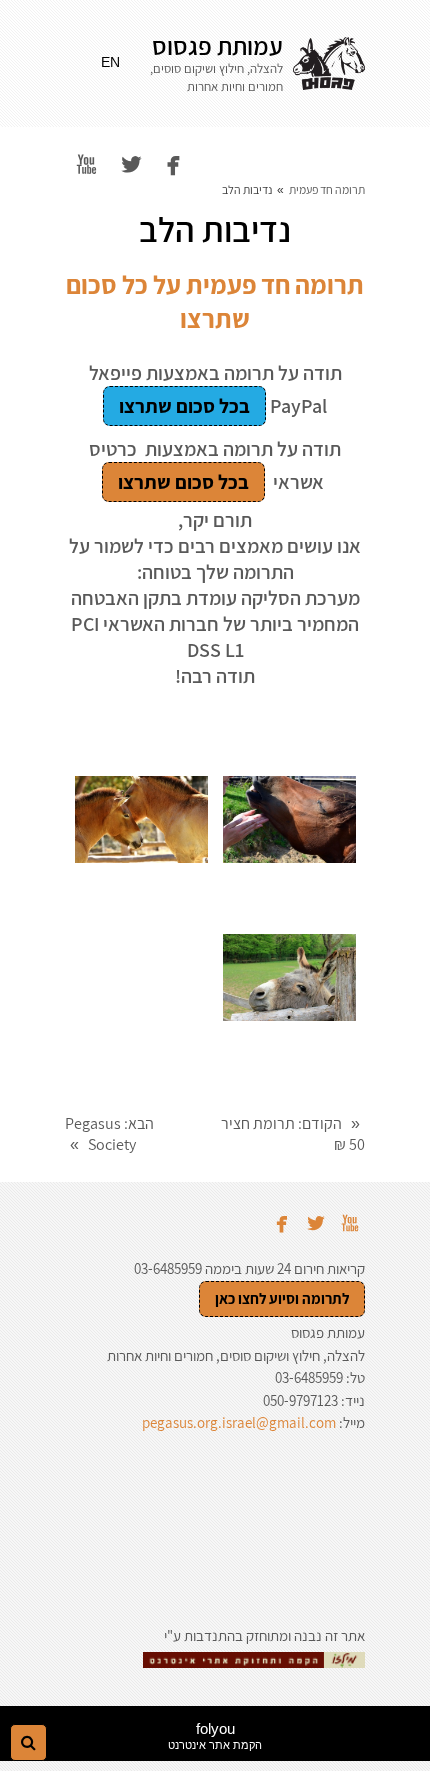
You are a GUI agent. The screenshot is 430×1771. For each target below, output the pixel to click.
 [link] (86, 164)
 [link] (131, 164)
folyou (215, 1735)
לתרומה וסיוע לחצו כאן (282, 1298)
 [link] (173, 164)
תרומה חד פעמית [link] (327, 189)
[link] (329, 64)
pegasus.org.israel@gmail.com (239, 1422)
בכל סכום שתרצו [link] (184, 406)
